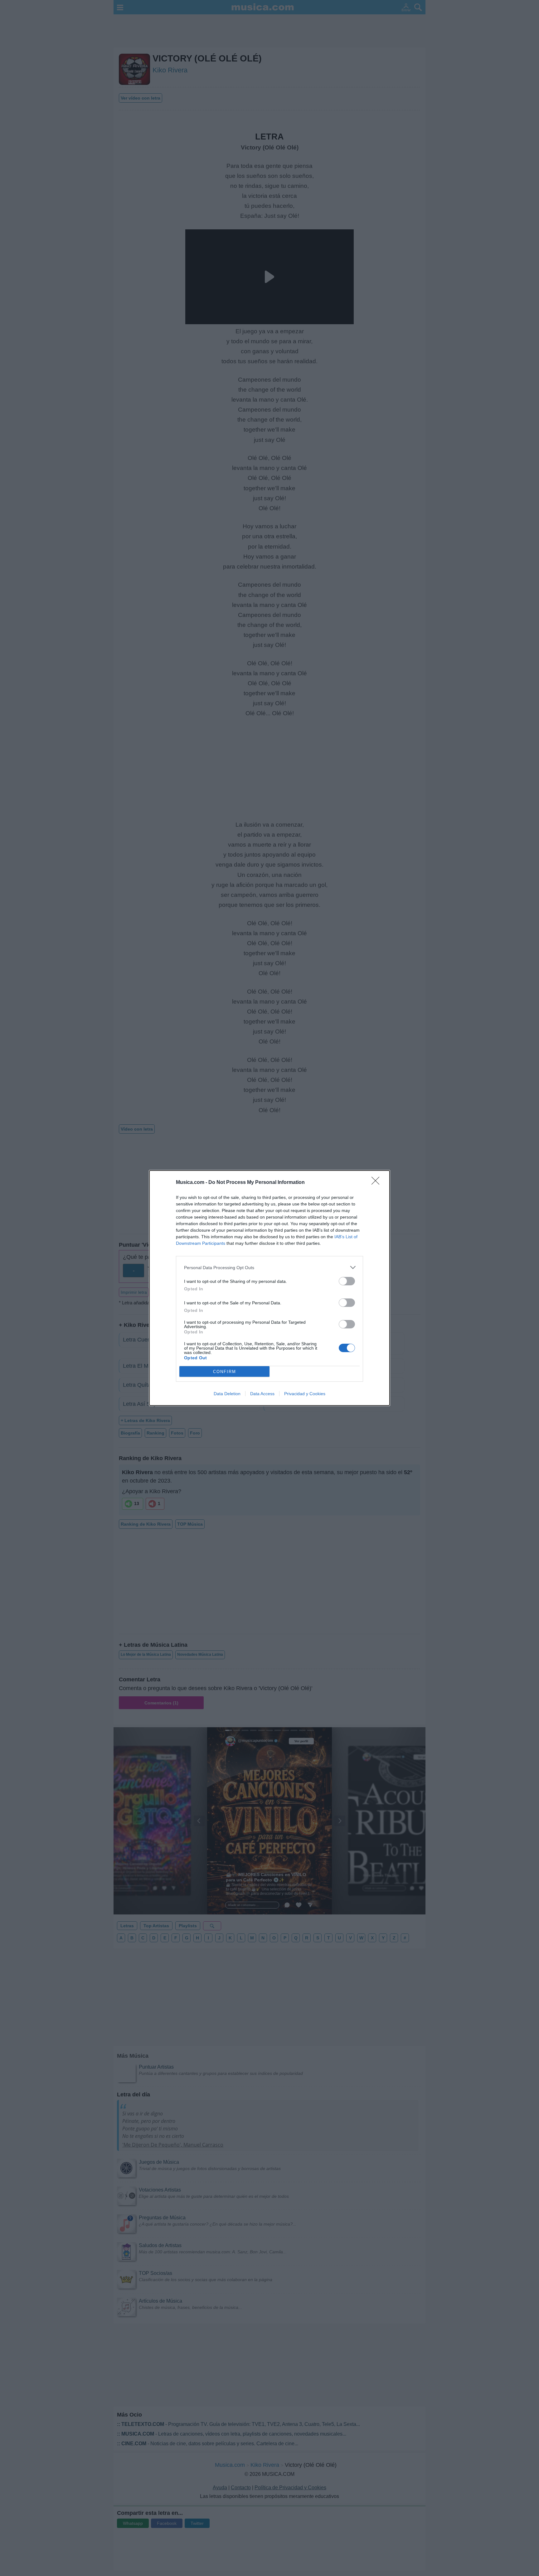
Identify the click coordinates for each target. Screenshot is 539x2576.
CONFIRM (225, 1372)
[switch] (347, 1281)
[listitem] (269, 1267)
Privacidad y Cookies (305, 1394)
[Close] (377, 1183)
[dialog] (269, 1288)
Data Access (262, 1394)
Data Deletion (227, 1394)
